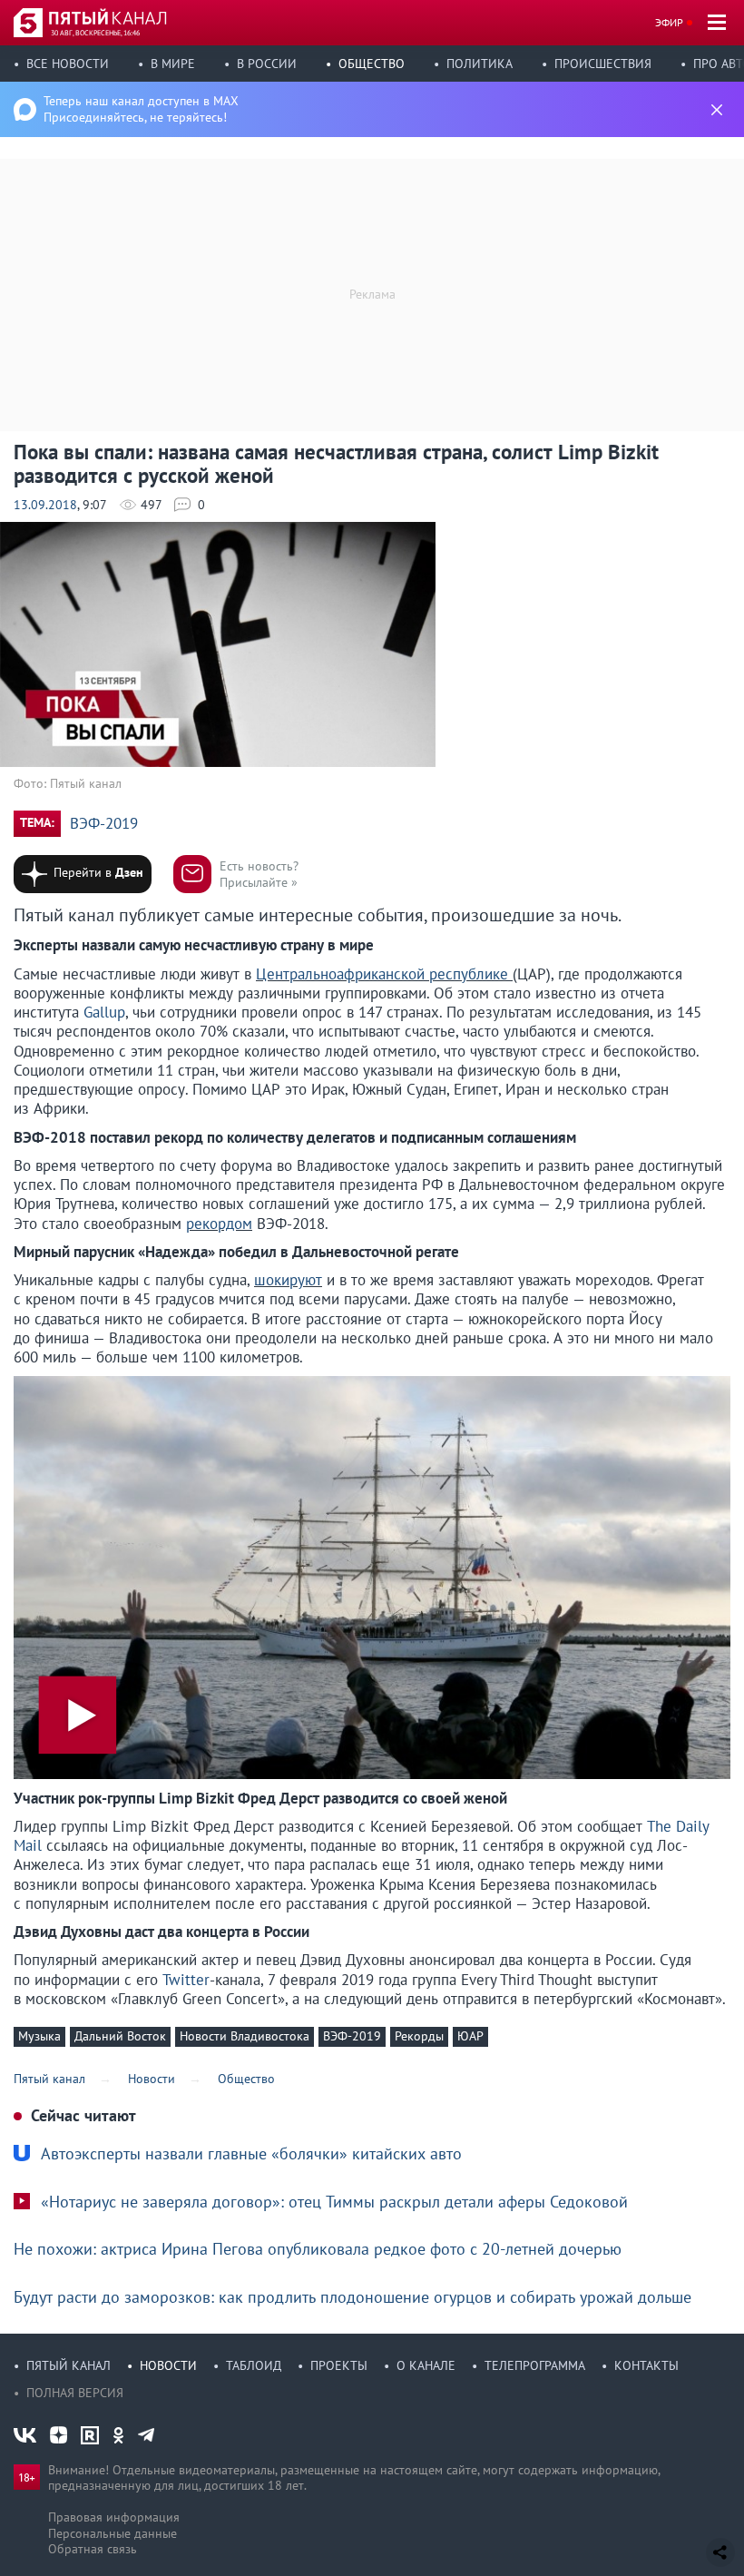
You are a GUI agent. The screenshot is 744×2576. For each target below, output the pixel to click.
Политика (480, 64)
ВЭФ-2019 (104, 824)
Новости (168, 2365)
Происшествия (603, 64)
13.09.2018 (45, 505)
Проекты (339, 2365)
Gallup (104, 1012)
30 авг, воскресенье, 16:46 (95, 33)
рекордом (219, 1224)
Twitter (186, 1980)
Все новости (68, 64)
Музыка (39, 2036)
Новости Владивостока (245, 2036)
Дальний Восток (120, 2036)
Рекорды (419, 2036)
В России (267, 64)
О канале (426, 2365)
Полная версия (75, 2393)
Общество (372, 64)
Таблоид (254, 2365)
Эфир (669, 22)
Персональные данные (113, 2533)
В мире (173, 64)
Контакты (646, 2365)
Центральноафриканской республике (384, 974)
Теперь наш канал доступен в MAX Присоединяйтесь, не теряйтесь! (141, 109)
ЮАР (470, 2036)
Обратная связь (93, 2549)
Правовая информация (114, 2517)
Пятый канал (69, 2365)
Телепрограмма (535, 2365)
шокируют (288, 1280)
